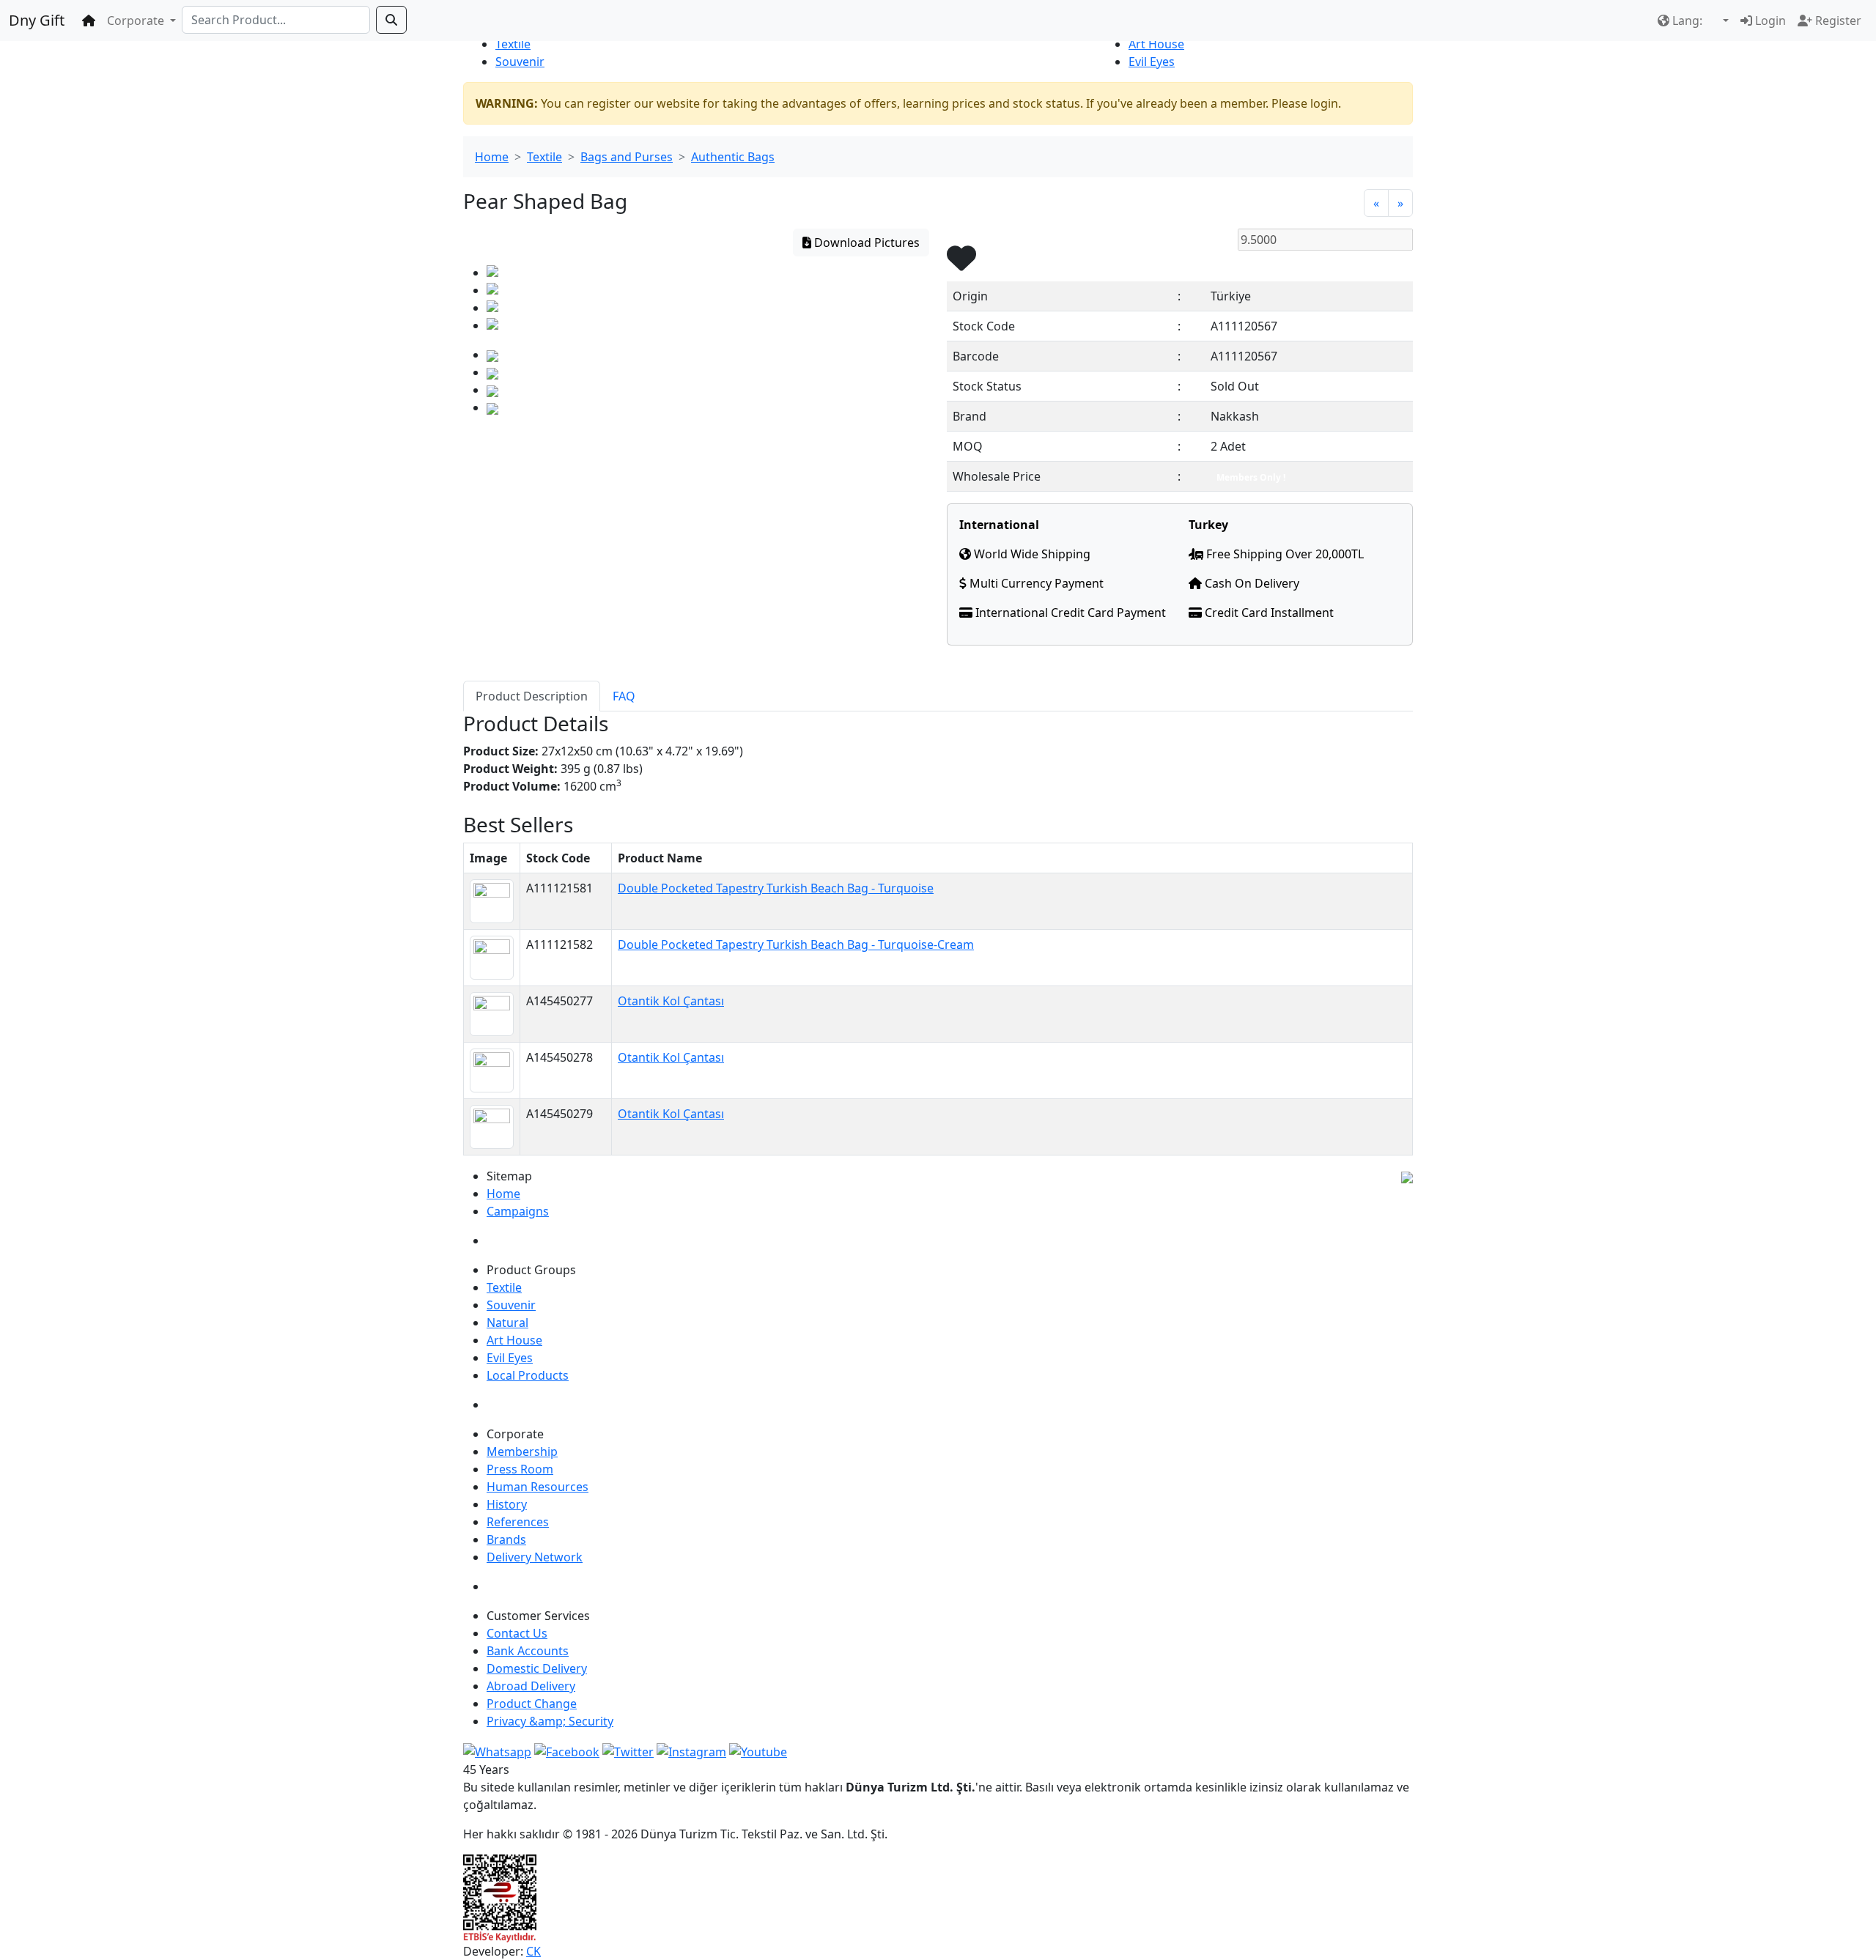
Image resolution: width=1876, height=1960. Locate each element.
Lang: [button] (1687, 21)
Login (1769, 21)
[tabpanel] (938, 762)
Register (1837, 21)
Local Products (528, 1375)
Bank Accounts (528, 1651)
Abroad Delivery (531, 1686)
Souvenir (520, 62)
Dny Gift (37, 20)
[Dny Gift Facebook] (497, 1750)
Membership (522, 1451)
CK (533, 1951)
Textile (513, 44)
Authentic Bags (733, 157)
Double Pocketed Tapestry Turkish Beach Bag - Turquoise (776, 888)
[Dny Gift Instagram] (691, 1750)
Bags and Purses (627, 157)
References (518, 1522)
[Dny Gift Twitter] (628, 1750)
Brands (506, 1539)
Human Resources (538, 1487)
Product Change (532, 1704)
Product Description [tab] (532, 696)
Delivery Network (535, 1557)
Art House (1156, 44)
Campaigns (518, 1211)
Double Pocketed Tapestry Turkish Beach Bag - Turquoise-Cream (796, 944)
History (507, 1504)
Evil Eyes (1152, 62)
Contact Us (517, 1633)
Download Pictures (865, 243)
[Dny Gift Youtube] (758, 1750)
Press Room (520, 1469)
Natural (507, 1323)
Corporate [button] (137, 21)
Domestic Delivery (537, 1668)
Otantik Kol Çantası (671, 1001)
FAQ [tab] (624, 696)
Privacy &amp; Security (550, 1721)
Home (492, 157)
